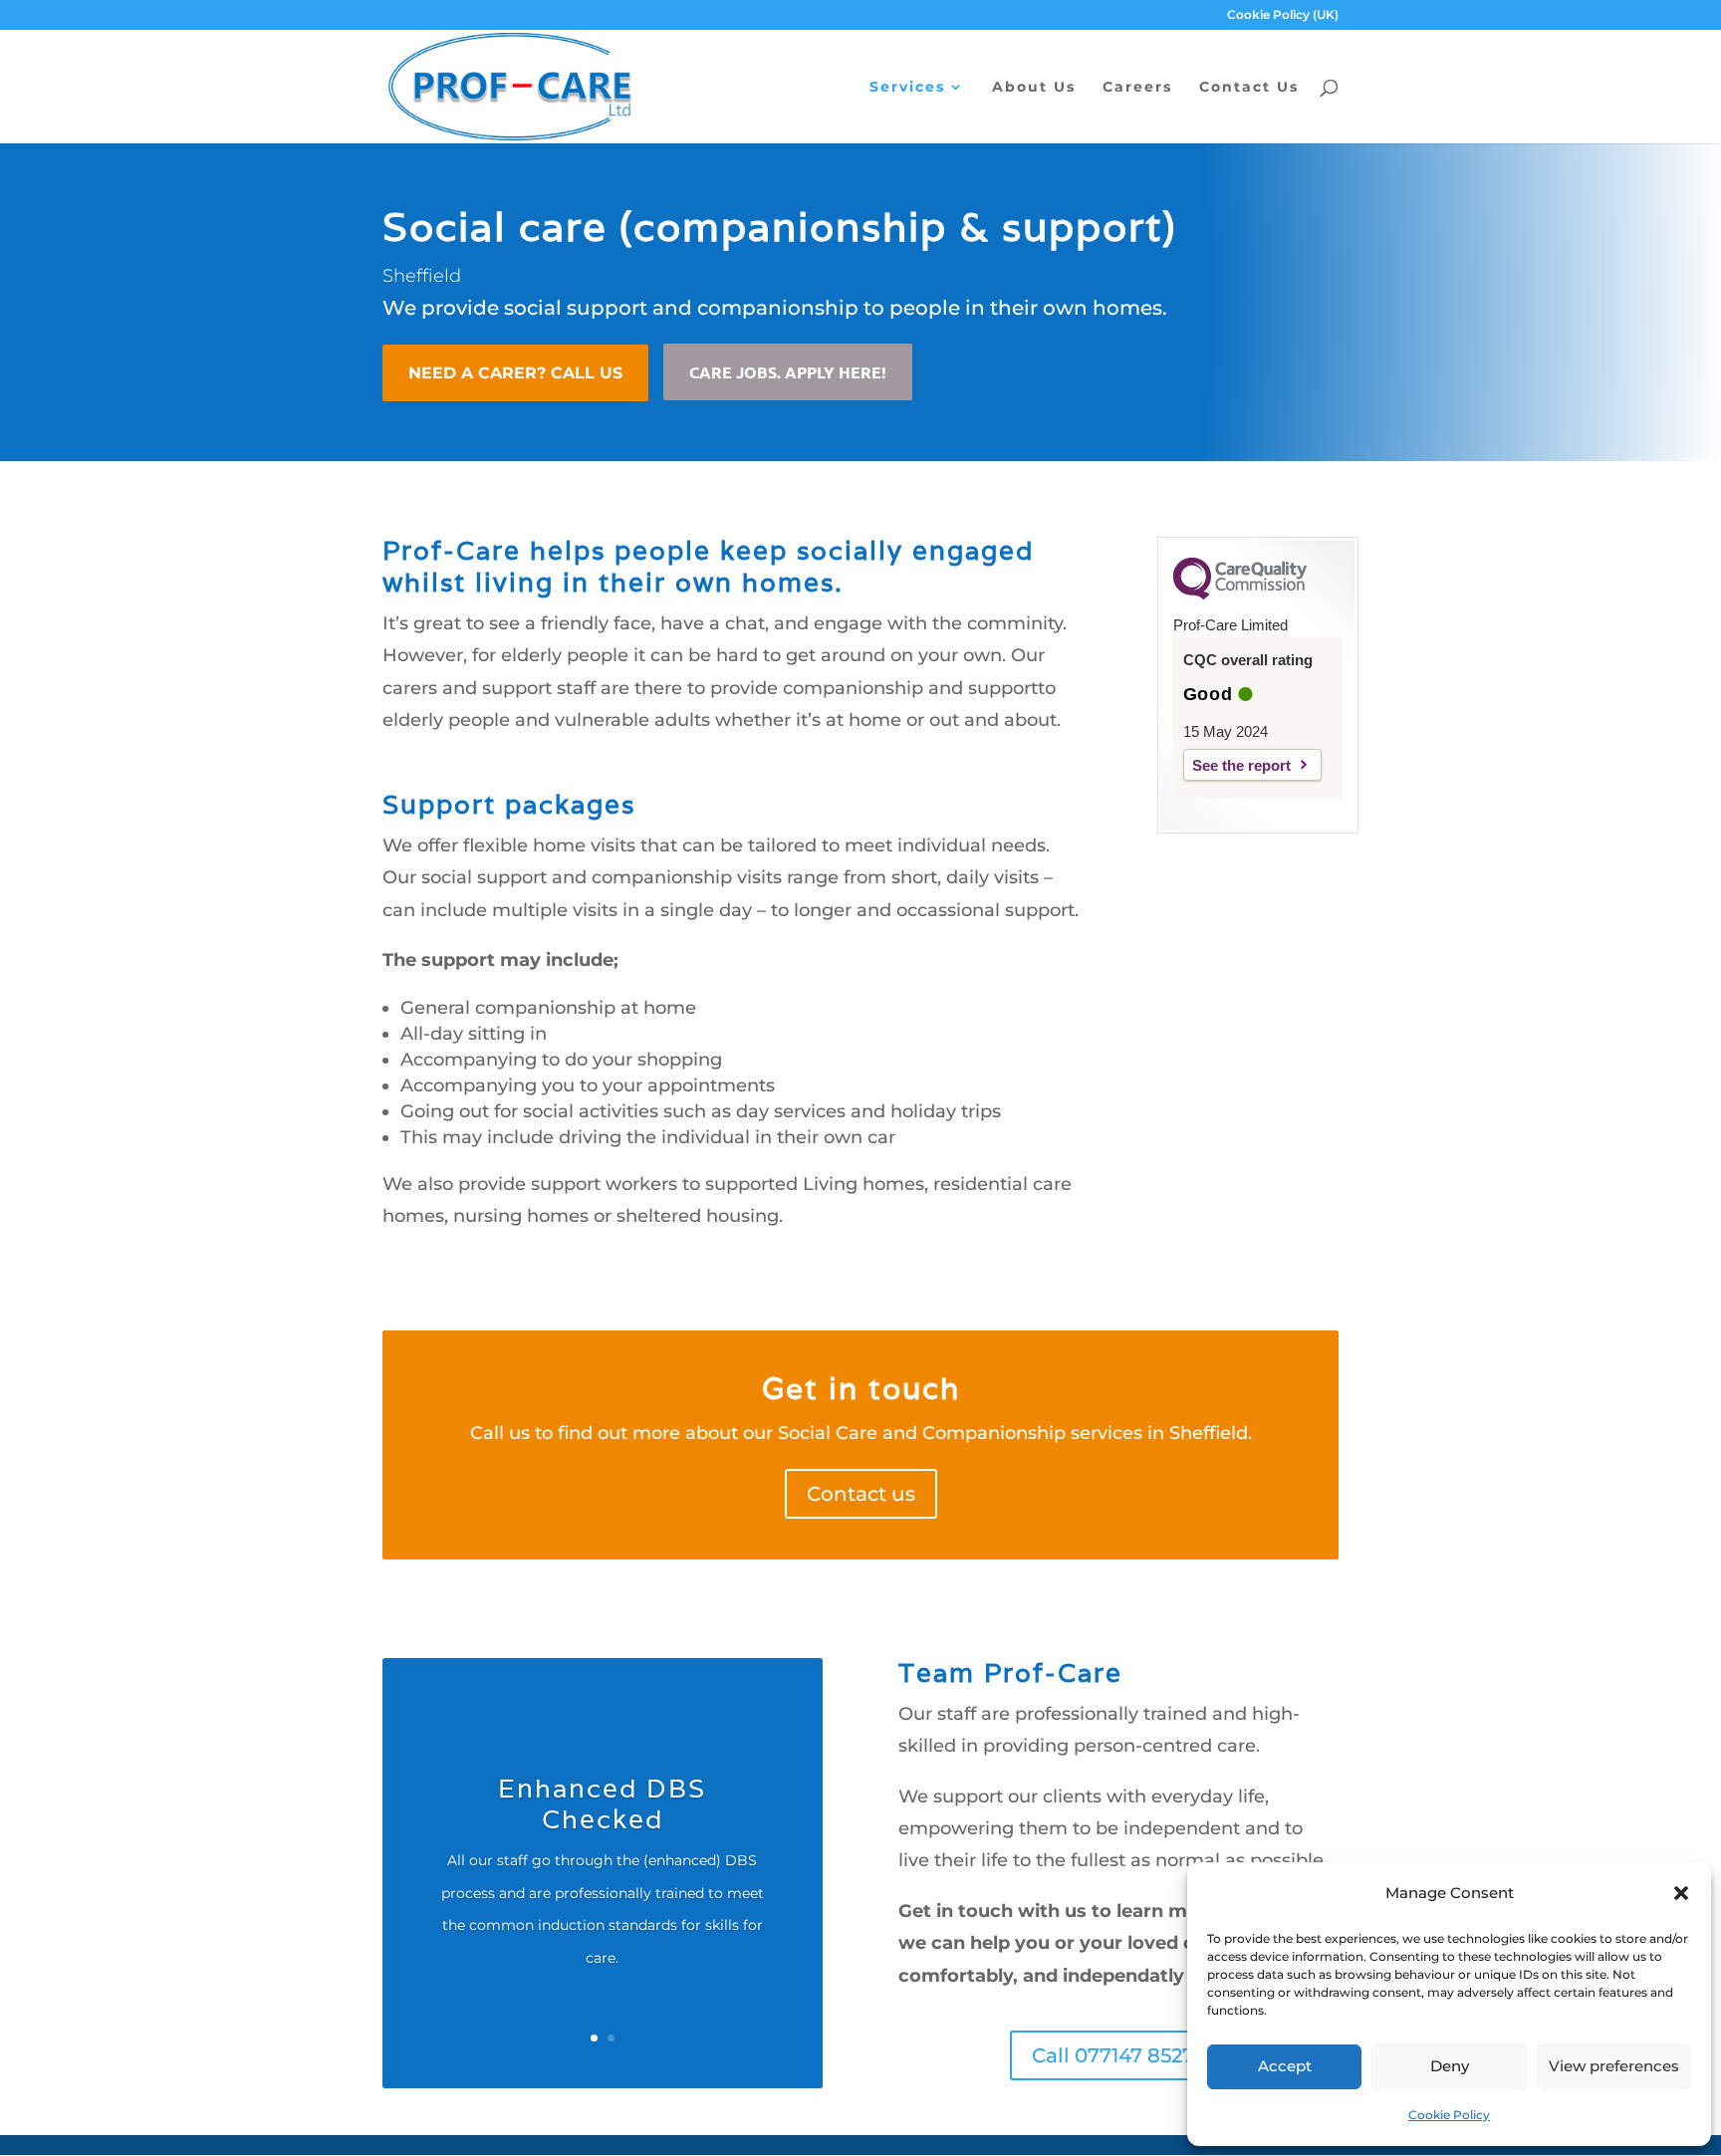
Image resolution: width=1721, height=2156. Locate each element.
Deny (1450, 2066)
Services (907, 88)
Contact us (861, 1494)
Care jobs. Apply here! (788, 372)
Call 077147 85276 (1119, 2055)
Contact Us (1249, 88)
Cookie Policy (1449, 2115)
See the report (1241, 765)
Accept (1285, 2066)
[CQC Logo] (1240, 595)
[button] (1681, 1893)
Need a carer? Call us (515, 373)
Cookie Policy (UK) (1283, 15)
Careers (1137, 88)
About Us (1034, 88)
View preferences (1614, 2066)
